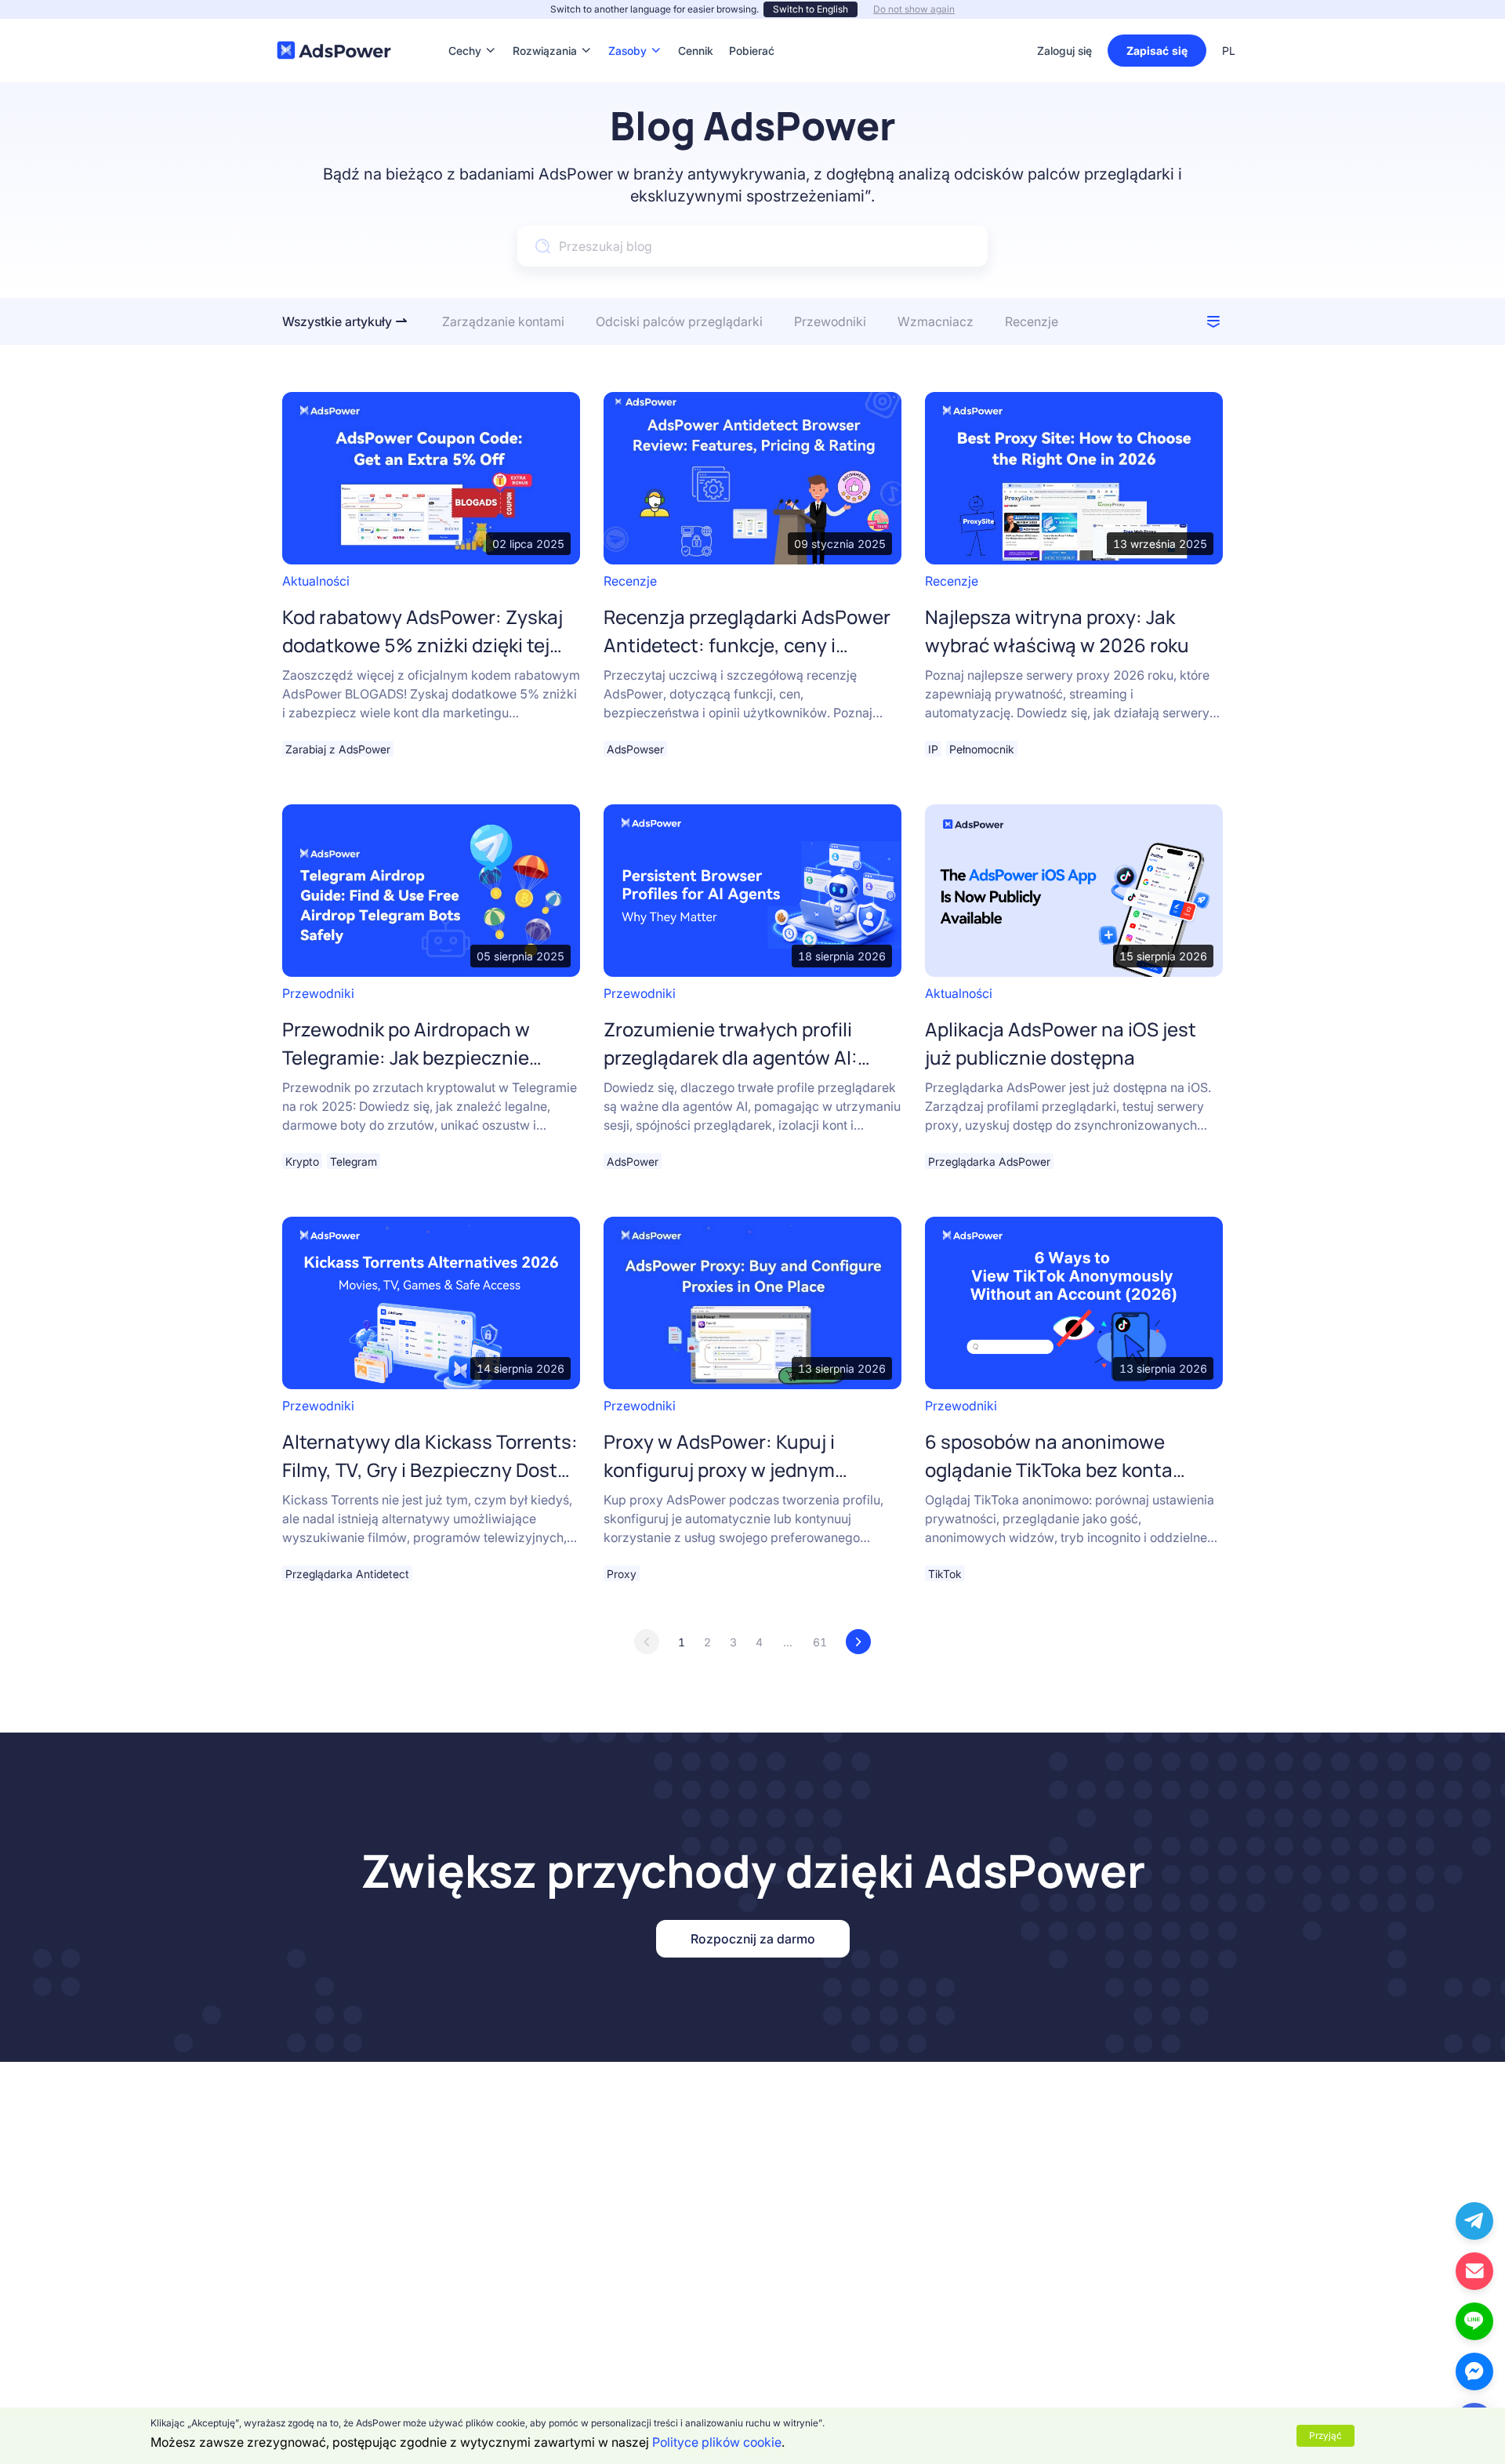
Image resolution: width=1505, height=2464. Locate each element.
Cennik (696, 27)
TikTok (945, 1574)
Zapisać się (1157, 51)
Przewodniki (318, 993)
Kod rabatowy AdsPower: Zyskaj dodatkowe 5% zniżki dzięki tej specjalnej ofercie (422, 645)
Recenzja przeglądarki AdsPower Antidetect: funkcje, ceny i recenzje (747, 645)
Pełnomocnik (982, 749)
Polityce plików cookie (717, 2442)
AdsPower (633, 1161)
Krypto (302, 1161)
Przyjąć (1325, 2435)
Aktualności (316, 581)
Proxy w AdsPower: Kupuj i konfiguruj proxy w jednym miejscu (719, 1470)
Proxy (622, 1574)
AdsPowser (635, 749)
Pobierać (752, 27)
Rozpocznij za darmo (753, 1939)
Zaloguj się (1064, 51)
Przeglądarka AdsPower (989, 1161)
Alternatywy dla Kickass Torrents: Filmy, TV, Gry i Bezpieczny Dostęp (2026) (431, 1470)
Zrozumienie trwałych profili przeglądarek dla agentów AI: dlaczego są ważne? (731, 1057)
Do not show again (914, 9)
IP (933, 749)
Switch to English (811, 9)
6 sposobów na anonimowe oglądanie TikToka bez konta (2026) (1049, 1470)
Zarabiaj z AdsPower (338, 749)
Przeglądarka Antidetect (347, 1574)
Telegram (354, 1161)
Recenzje (630, 581)
